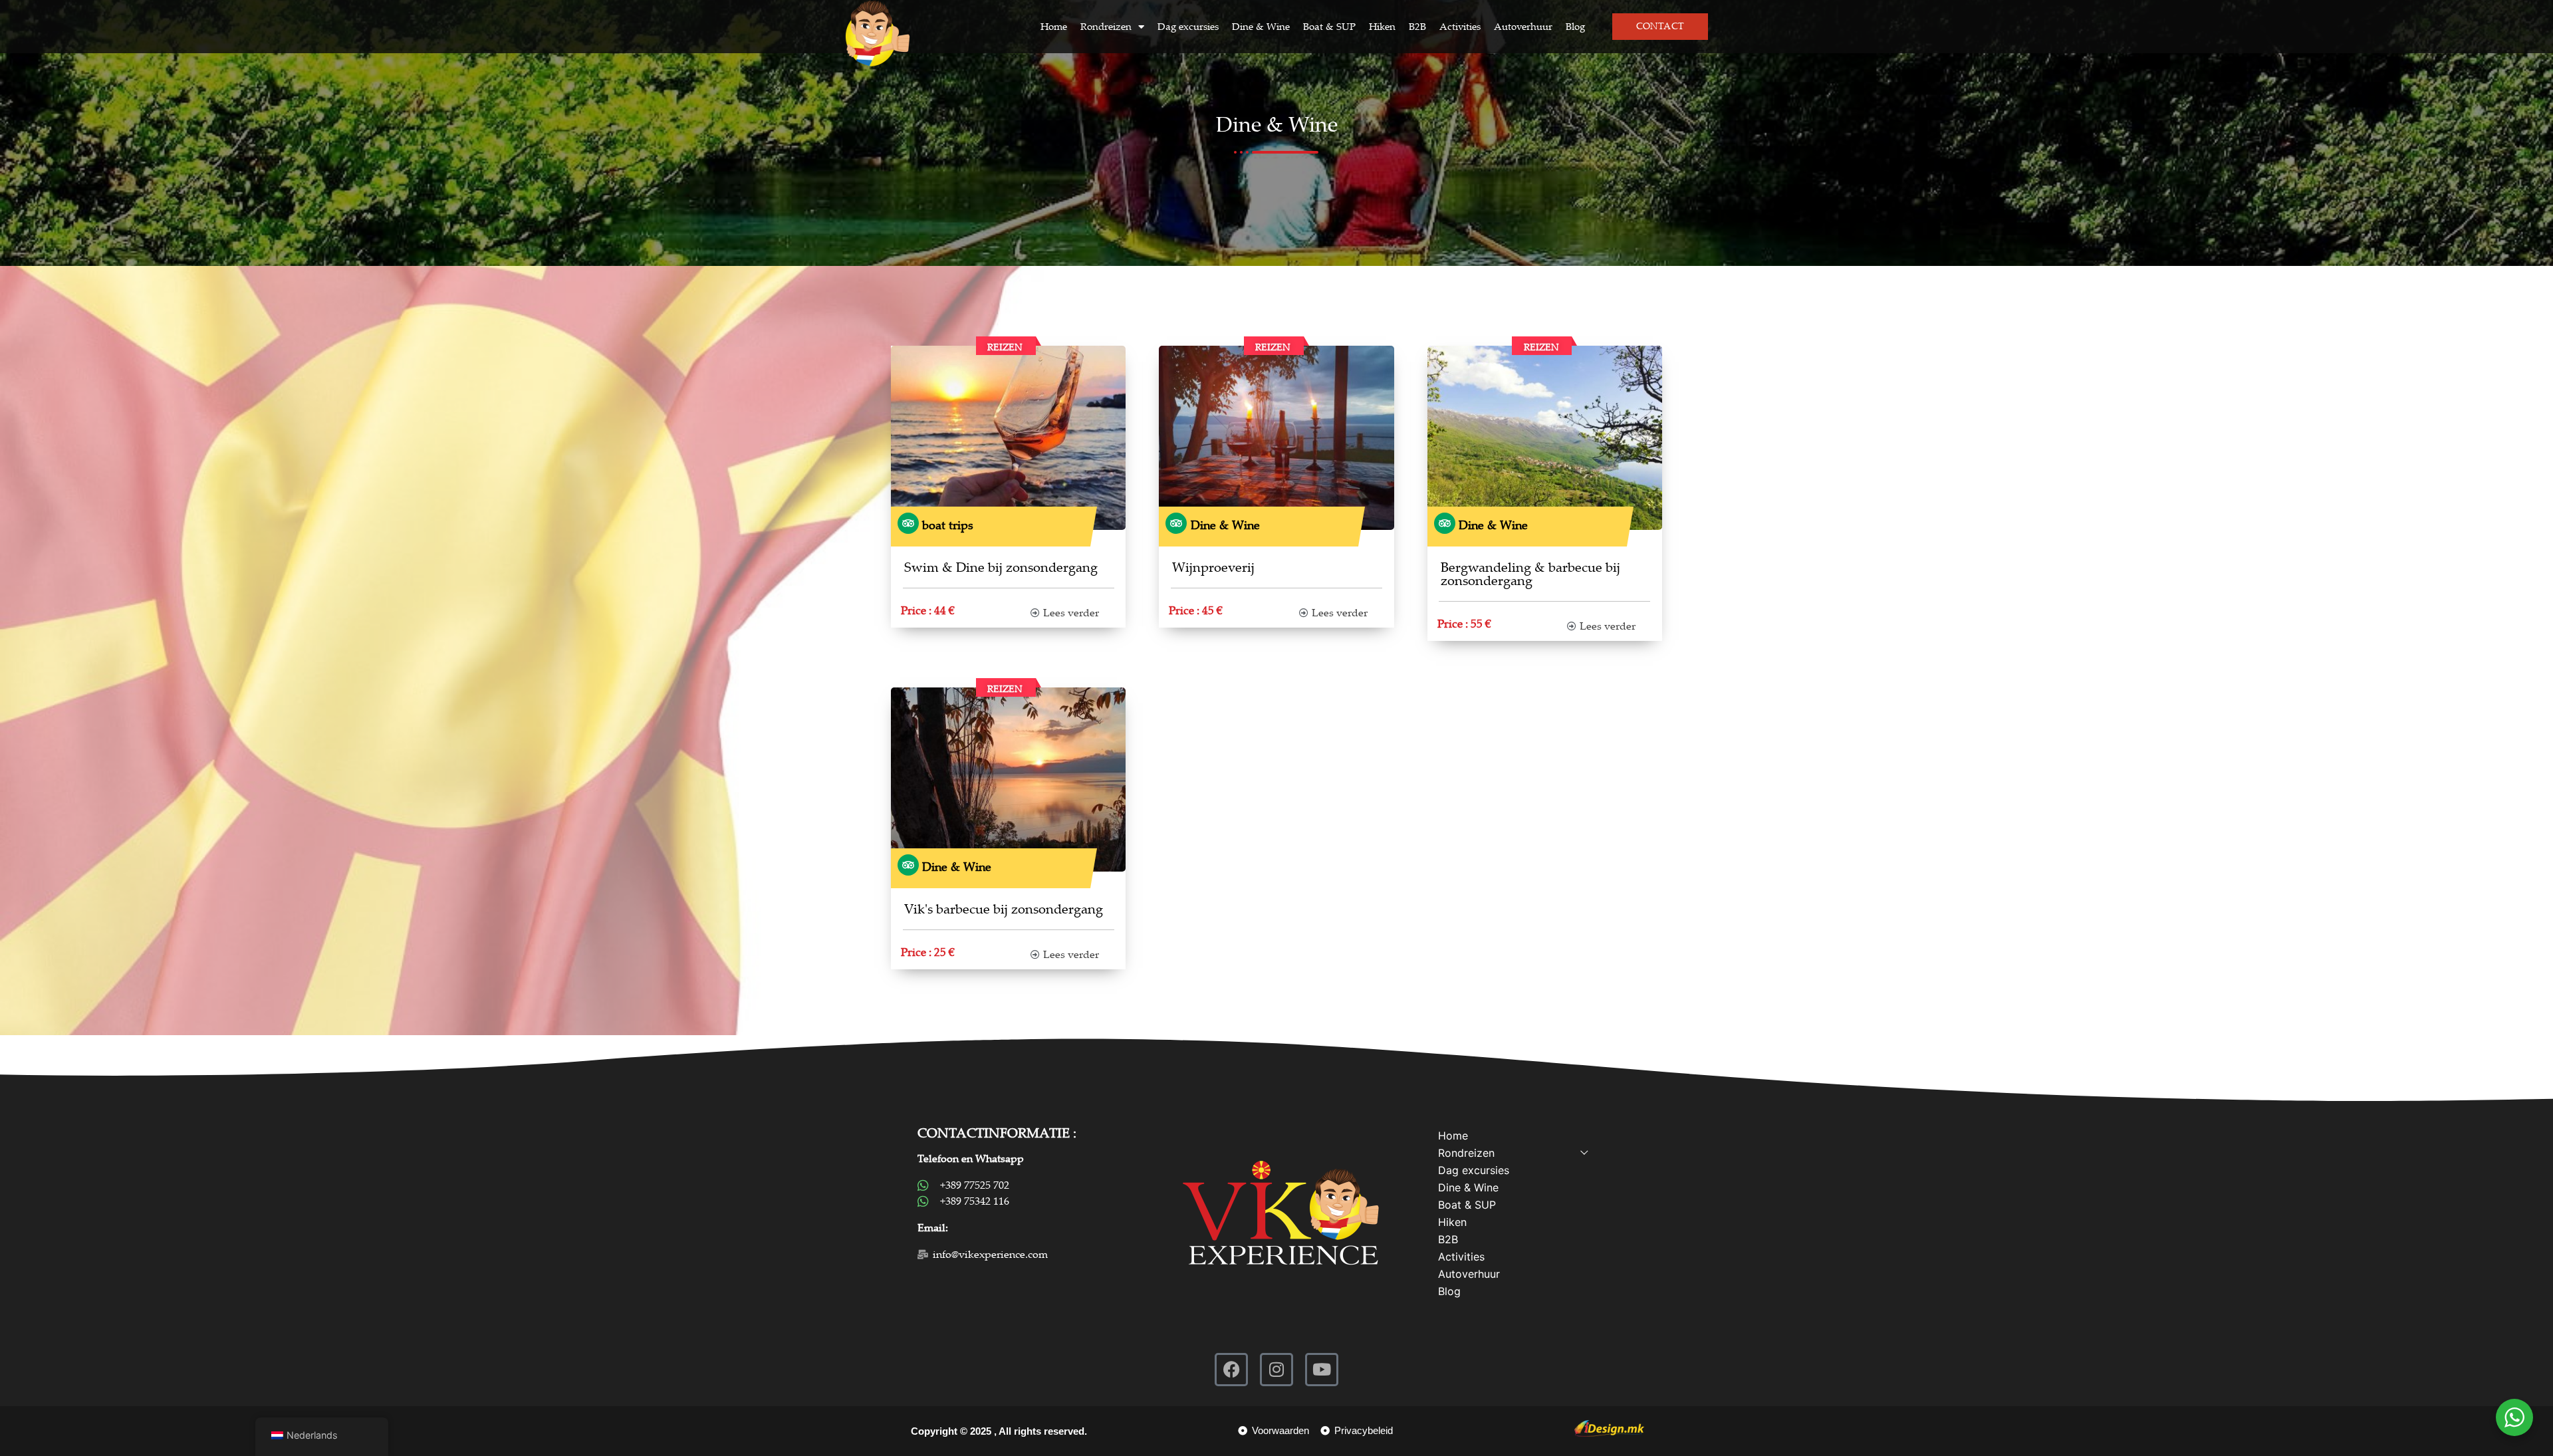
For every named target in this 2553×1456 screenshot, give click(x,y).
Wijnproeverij (1213, 567)
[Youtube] (1322, 1370)
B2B (1417, 27)
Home (1054, 27)
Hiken (1382, 27)
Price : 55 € (1464, 624)
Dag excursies (1188, 27)
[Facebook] (1231, 1370)
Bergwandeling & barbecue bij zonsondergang (1530, 574)
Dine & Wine (1261, 27)
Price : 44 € (928, 611)
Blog (1575, 27)
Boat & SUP (1329, 27)
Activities (1460, 27)
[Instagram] (1276, 1370)
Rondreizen (1106, 27)
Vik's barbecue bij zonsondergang (1004, 909)
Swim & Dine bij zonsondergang (1001, 567)
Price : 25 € (928, 952)
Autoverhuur (1523, 27)
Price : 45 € (1196, 611)
